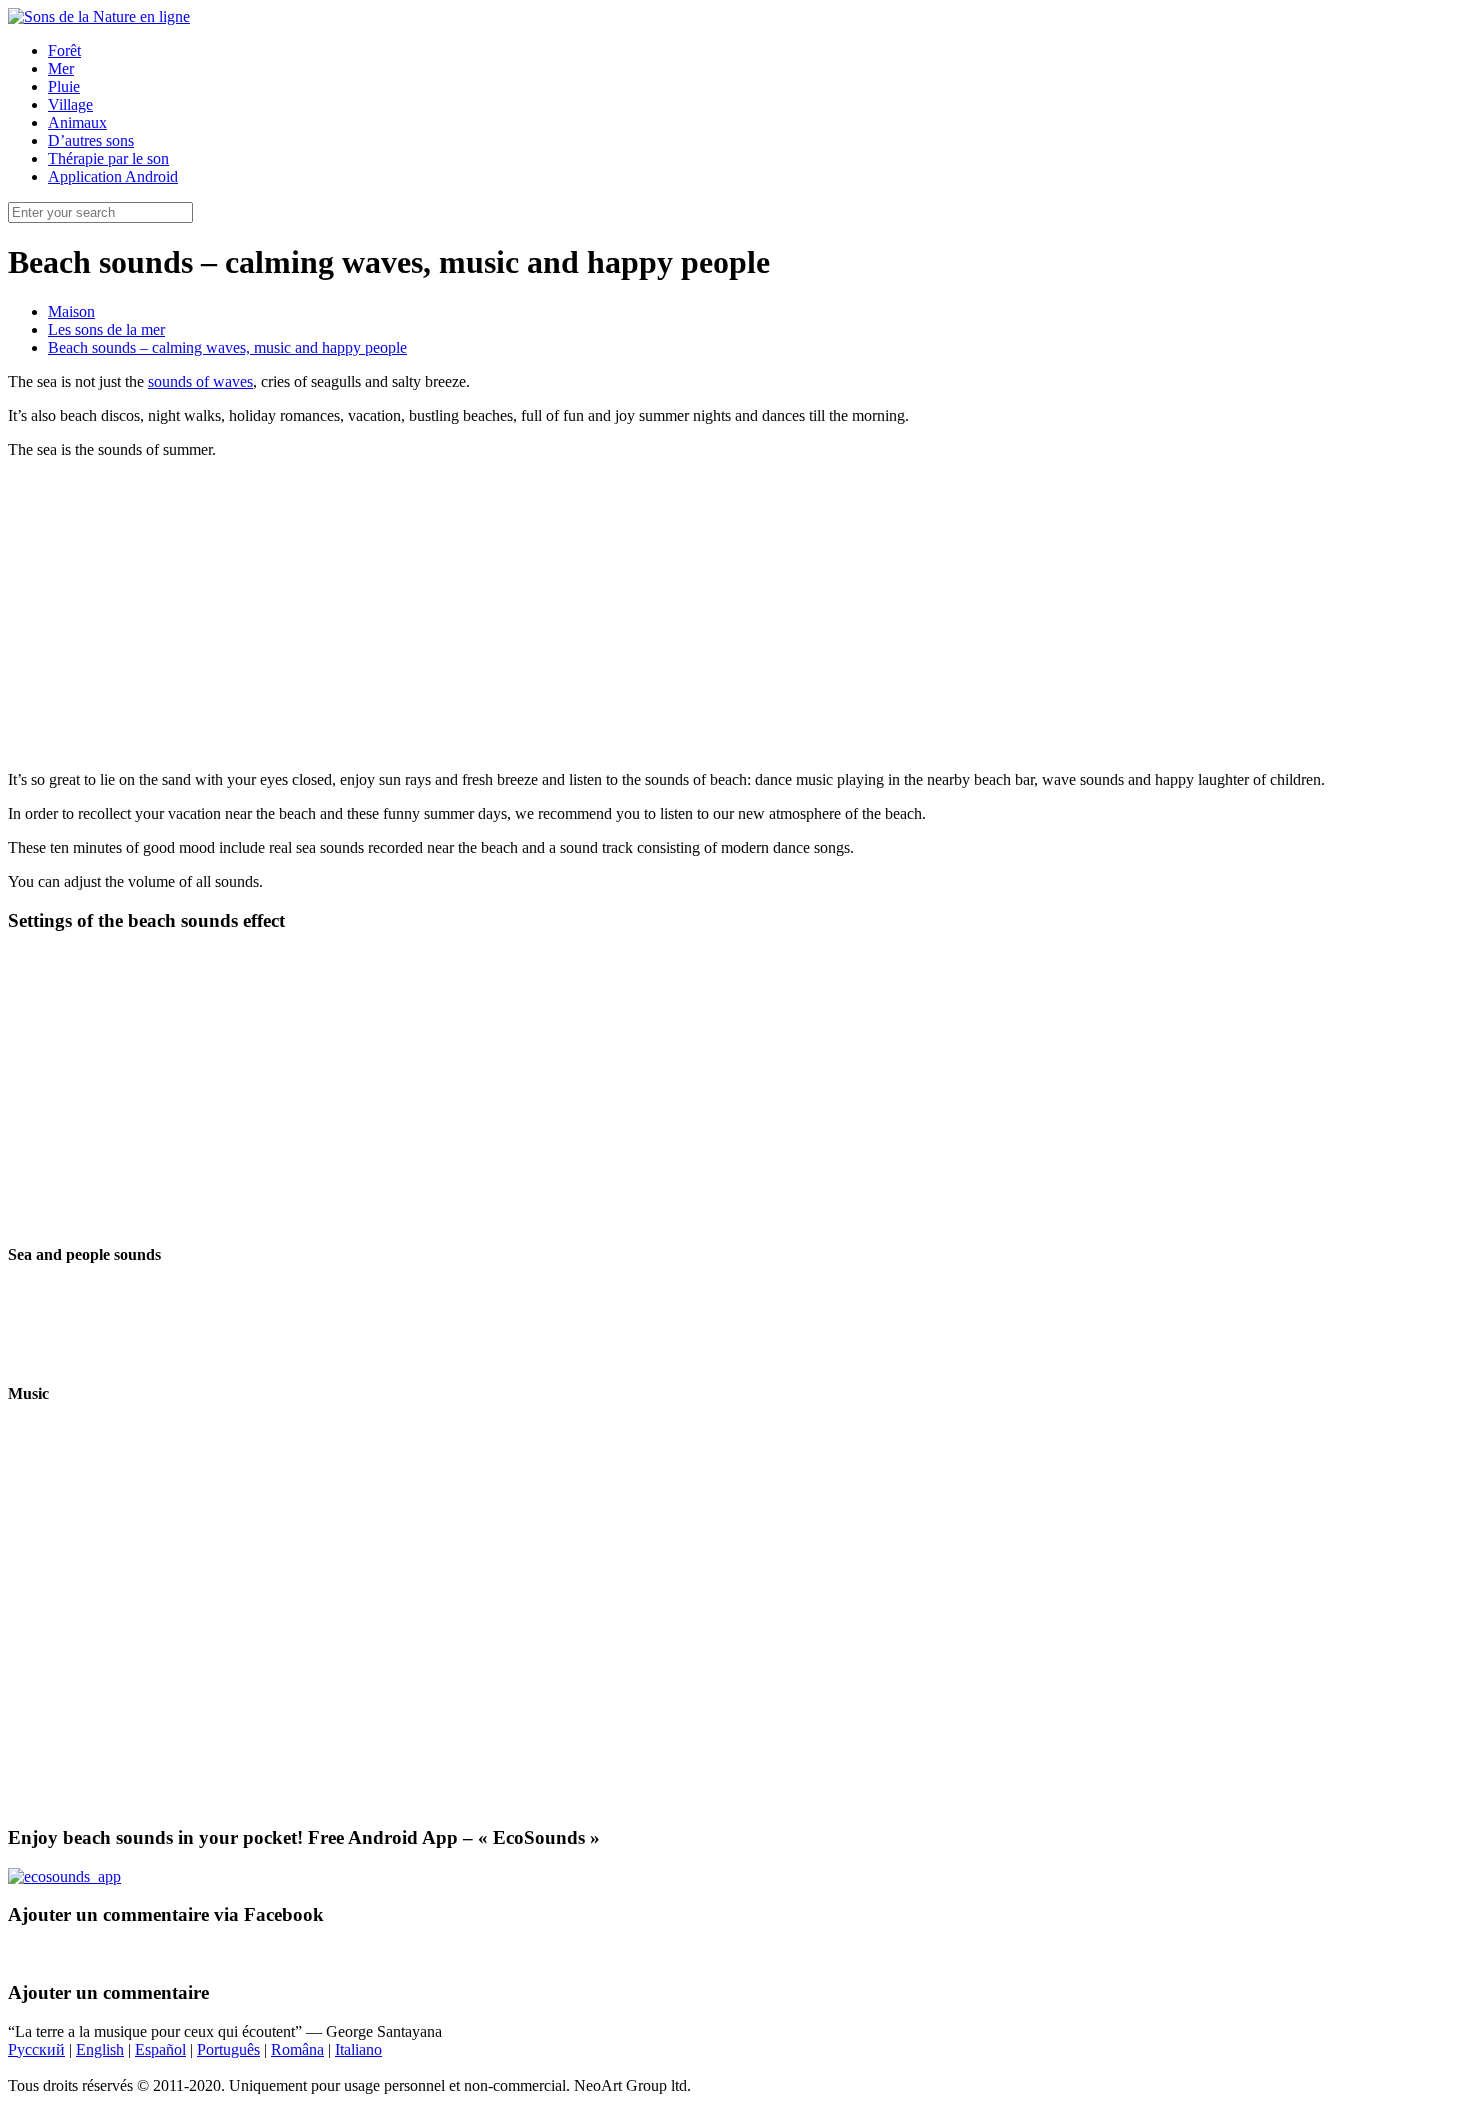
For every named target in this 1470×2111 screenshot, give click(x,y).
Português (228, 2049)
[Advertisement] (735, 615)
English (100, 2049)
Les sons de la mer (106, 329)
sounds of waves (200, 381)
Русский (36, 2049)
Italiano (358, 2049)
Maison (71, 311)
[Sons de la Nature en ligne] (99, 16)
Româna (297, 2049)
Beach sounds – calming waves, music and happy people (227, 347)
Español (160, 2049)
